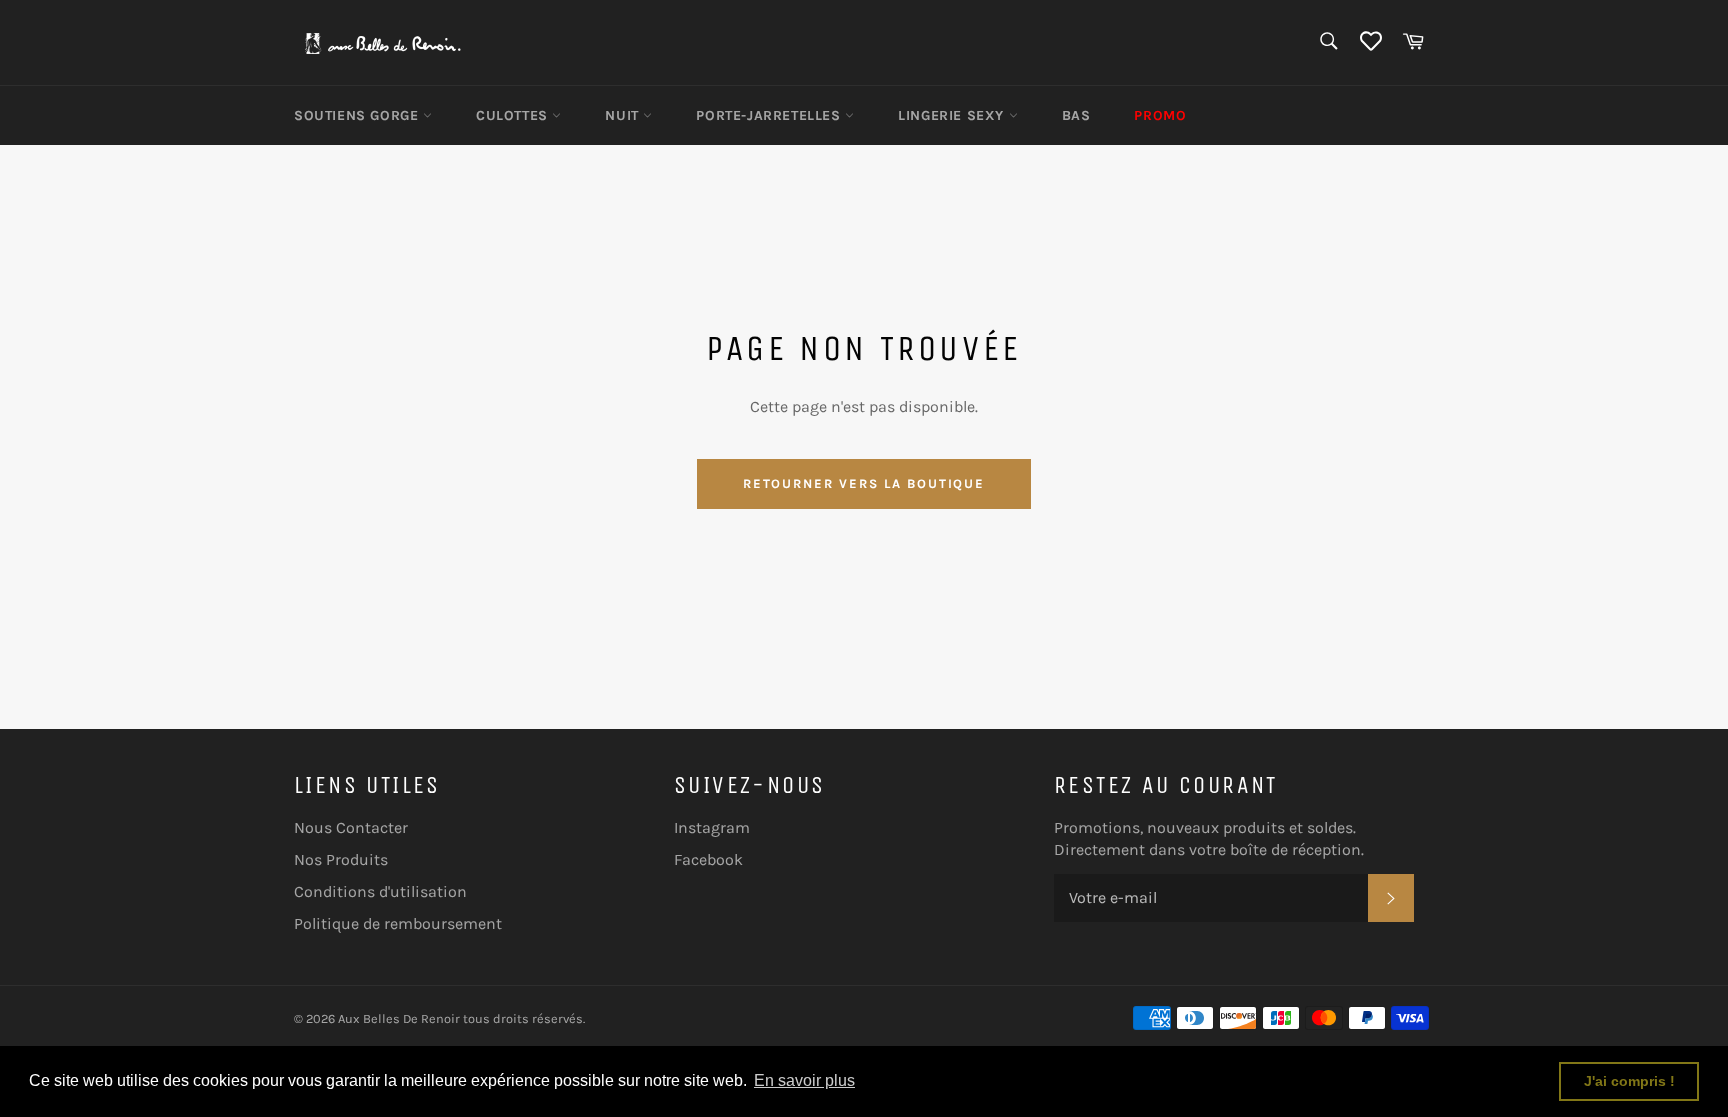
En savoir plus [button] (804, 1080)
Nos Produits (341, 859)
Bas (1076, 115)
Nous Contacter (351, 827)
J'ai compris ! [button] (1629, 1081)
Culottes (514, 115)
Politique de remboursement (398, 923)
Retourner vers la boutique (864, 483)
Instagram (712, 827)
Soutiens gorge (358, 115)
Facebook (708, 859)
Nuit (624, 115)
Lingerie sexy (953, 115)
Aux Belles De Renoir (399, 1018)
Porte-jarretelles (770, 115)
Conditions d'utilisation (380, 891)
